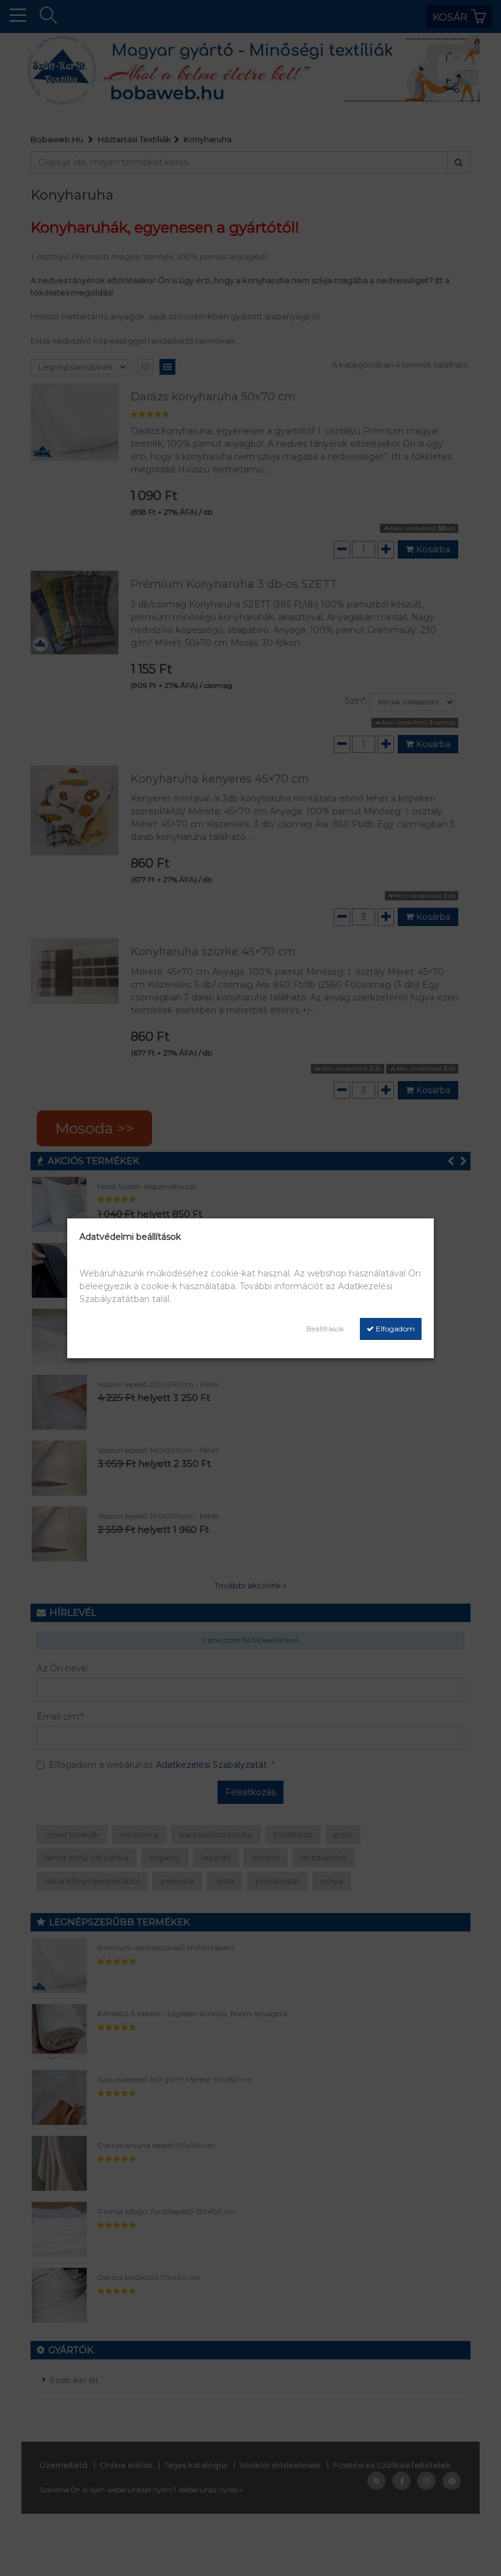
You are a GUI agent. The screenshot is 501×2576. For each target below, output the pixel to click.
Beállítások (325, 1329)
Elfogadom (394, 1329)
